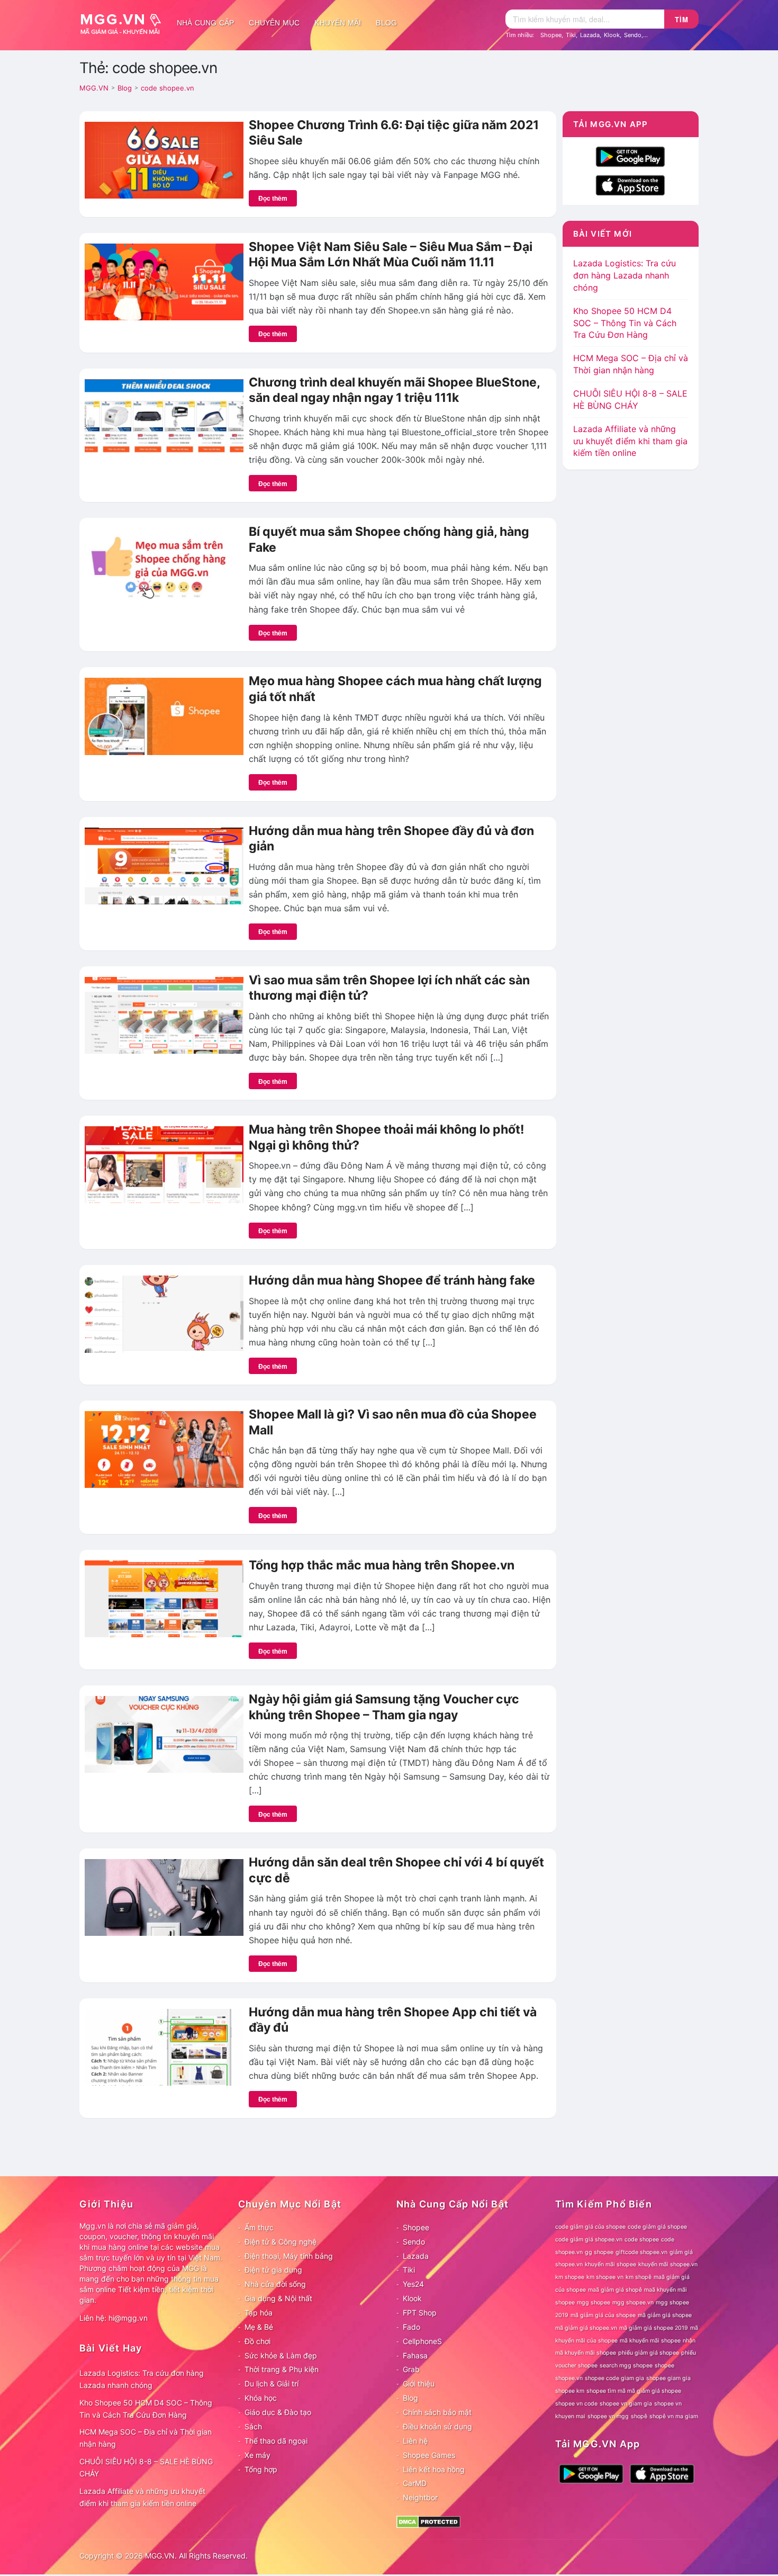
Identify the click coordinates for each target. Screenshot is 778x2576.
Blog (386, 23)
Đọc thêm (273, 198)
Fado (411, 2327)
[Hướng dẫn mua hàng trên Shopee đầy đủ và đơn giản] (164, 865)
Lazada (590, 35)
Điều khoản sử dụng (437, 2426)
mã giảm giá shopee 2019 (654, 2328)
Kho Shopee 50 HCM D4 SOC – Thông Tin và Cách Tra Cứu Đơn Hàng (625, 323)
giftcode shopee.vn (641, 2252)
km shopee (570, 2277)
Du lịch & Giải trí (272, 2384)
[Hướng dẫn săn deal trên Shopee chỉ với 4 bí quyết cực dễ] (164, 1897)
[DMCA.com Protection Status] (428, 2521)
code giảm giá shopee (657, 2227)
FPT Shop (420, 2313)
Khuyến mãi (338, 23)
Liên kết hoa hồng (434, 2469)
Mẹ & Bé (259, 2327)
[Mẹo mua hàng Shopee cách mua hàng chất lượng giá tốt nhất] (164, 715)
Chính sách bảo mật (437, 2412)
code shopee (642, 2240)
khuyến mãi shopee (610, 2264)
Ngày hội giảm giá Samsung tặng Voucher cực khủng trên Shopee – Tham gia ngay (384, 1707)
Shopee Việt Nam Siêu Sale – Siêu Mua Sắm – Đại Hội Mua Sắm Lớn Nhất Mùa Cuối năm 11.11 (391, 255)
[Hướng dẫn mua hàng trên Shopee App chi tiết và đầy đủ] (164, 2047)
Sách (253, 2426)
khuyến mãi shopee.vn (668, 2264)
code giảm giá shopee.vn (589, 2240)
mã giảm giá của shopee (603, 2315)
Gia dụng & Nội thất (278, 2298)
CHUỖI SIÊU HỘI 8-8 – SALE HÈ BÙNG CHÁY (146, 2467)
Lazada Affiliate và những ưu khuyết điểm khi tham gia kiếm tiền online (630, 441)
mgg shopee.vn (633, 2303)
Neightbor (420, 2497)
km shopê (639, 2277)
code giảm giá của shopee (590, 2227)
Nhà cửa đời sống (275, 2284)
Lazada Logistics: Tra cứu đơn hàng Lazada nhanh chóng (625, 275)
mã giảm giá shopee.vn (586, 2328)
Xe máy (257, 2455)
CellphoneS (422, 2341)
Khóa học (261, 2398)
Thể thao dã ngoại (276, 2441)
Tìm (682, 19)
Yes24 (413, 2284)
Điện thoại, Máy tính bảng (289, 2256)
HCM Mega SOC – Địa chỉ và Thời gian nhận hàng (146, 2438)
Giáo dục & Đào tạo (278, 2412)
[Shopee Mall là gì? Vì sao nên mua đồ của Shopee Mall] (164, 1449)
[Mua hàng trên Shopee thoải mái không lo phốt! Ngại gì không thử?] (164, 1164)
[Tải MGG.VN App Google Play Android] (630, 156)
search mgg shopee (626, 2366)
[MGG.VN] (124, 23)
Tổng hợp (261, 2469)
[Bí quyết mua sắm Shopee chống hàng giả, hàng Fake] (164, 566)
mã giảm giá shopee (665, 2315)
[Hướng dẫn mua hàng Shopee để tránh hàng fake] (164, 1313)
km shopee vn (605, 2277)
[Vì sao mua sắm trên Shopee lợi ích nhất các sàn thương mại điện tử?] (164, 1015)
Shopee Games (429, 2455)
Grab (411, 2369)
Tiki (571, 35)
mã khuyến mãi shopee (650, 2341)
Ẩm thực (259, 2227)
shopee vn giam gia (626, 2404)
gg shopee (599, 2252)
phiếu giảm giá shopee (649, 2353)
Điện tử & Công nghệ (281, 2242)
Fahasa (415, 2355)
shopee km (570, 2391)
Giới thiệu (419, 2384)
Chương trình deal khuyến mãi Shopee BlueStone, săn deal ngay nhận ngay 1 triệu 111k (394, 390)
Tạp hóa (259, 2313)
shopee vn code (576, 2404)
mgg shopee (594, 2303)
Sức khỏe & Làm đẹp (281, 2355)
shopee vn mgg (608, 2416)
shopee (664, 2366)
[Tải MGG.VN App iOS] (630, 184)
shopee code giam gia (614, 2378)
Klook (612, 35)
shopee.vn (569, 2378)
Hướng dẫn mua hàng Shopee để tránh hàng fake (392, 1280)
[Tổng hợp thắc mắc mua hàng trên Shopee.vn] (164, 1598)
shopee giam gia (668, 2378)
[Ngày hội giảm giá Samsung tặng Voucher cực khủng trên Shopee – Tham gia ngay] (164, 1734)
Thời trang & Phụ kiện (282, 2369)
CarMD (415, 2483)
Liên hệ (415, 2441)
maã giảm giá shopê (615, 2290)
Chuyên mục (274, 23)
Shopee (551, 35)
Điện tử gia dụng (273, 2270)
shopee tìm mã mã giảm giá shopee (634, 2391)
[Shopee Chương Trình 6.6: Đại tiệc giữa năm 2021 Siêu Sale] (164, 159)
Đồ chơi (257, 2341)
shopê (639, 2416)
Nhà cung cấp (205, 23)
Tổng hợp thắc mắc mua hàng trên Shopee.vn (382, 1565)
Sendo (633, 35)
